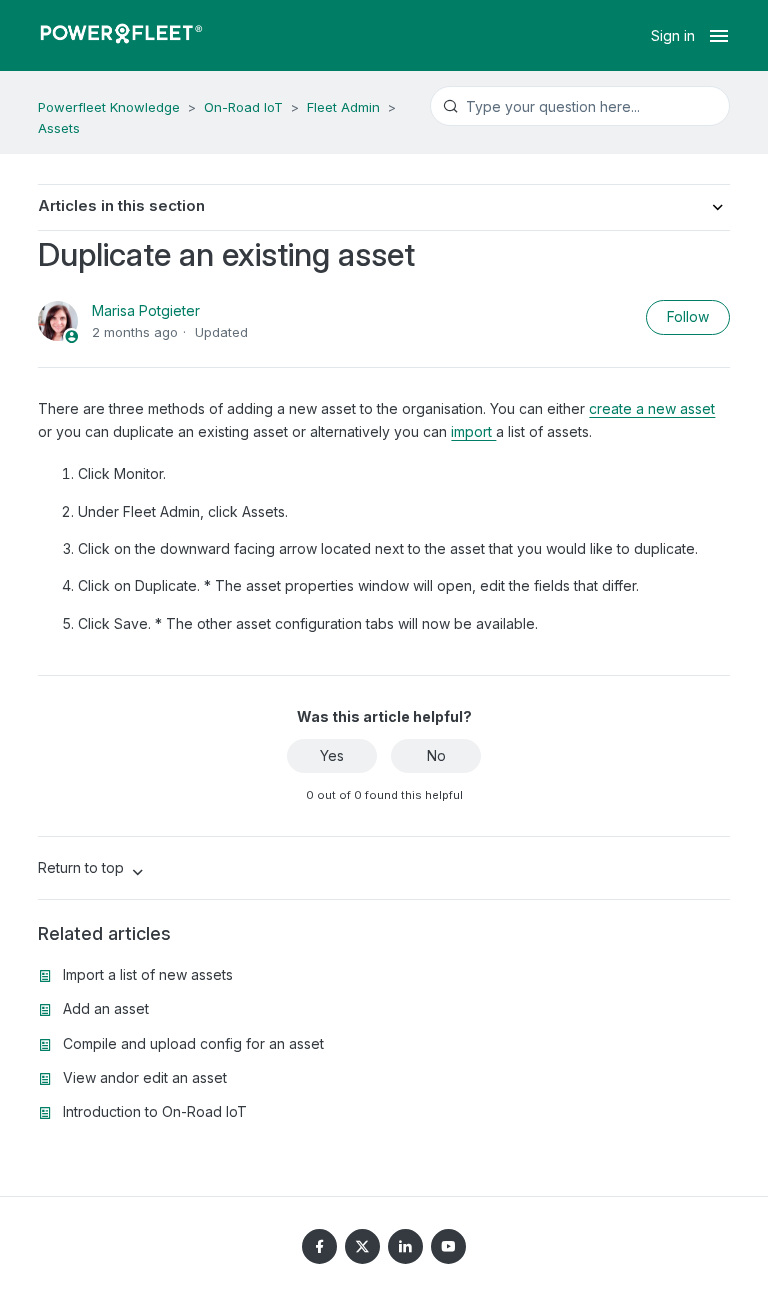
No (436, 755)
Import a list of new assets (148, 974)
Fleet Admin (343, 107)
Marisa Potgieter (146, 310)
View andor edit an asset (145, 1077)
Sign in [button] (673, 35)
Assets (59, 128)
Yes (332, 755)
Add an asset (106, 1008)
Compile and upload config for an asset (193, 1043)
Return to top (83, 867)
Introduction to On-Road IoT (155, 1111)
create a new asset (652, 408)
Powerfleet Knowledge (109, 107)
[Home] (121, 36)
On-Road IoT (243, 107)
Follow (688, 316)
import (473, 431)
